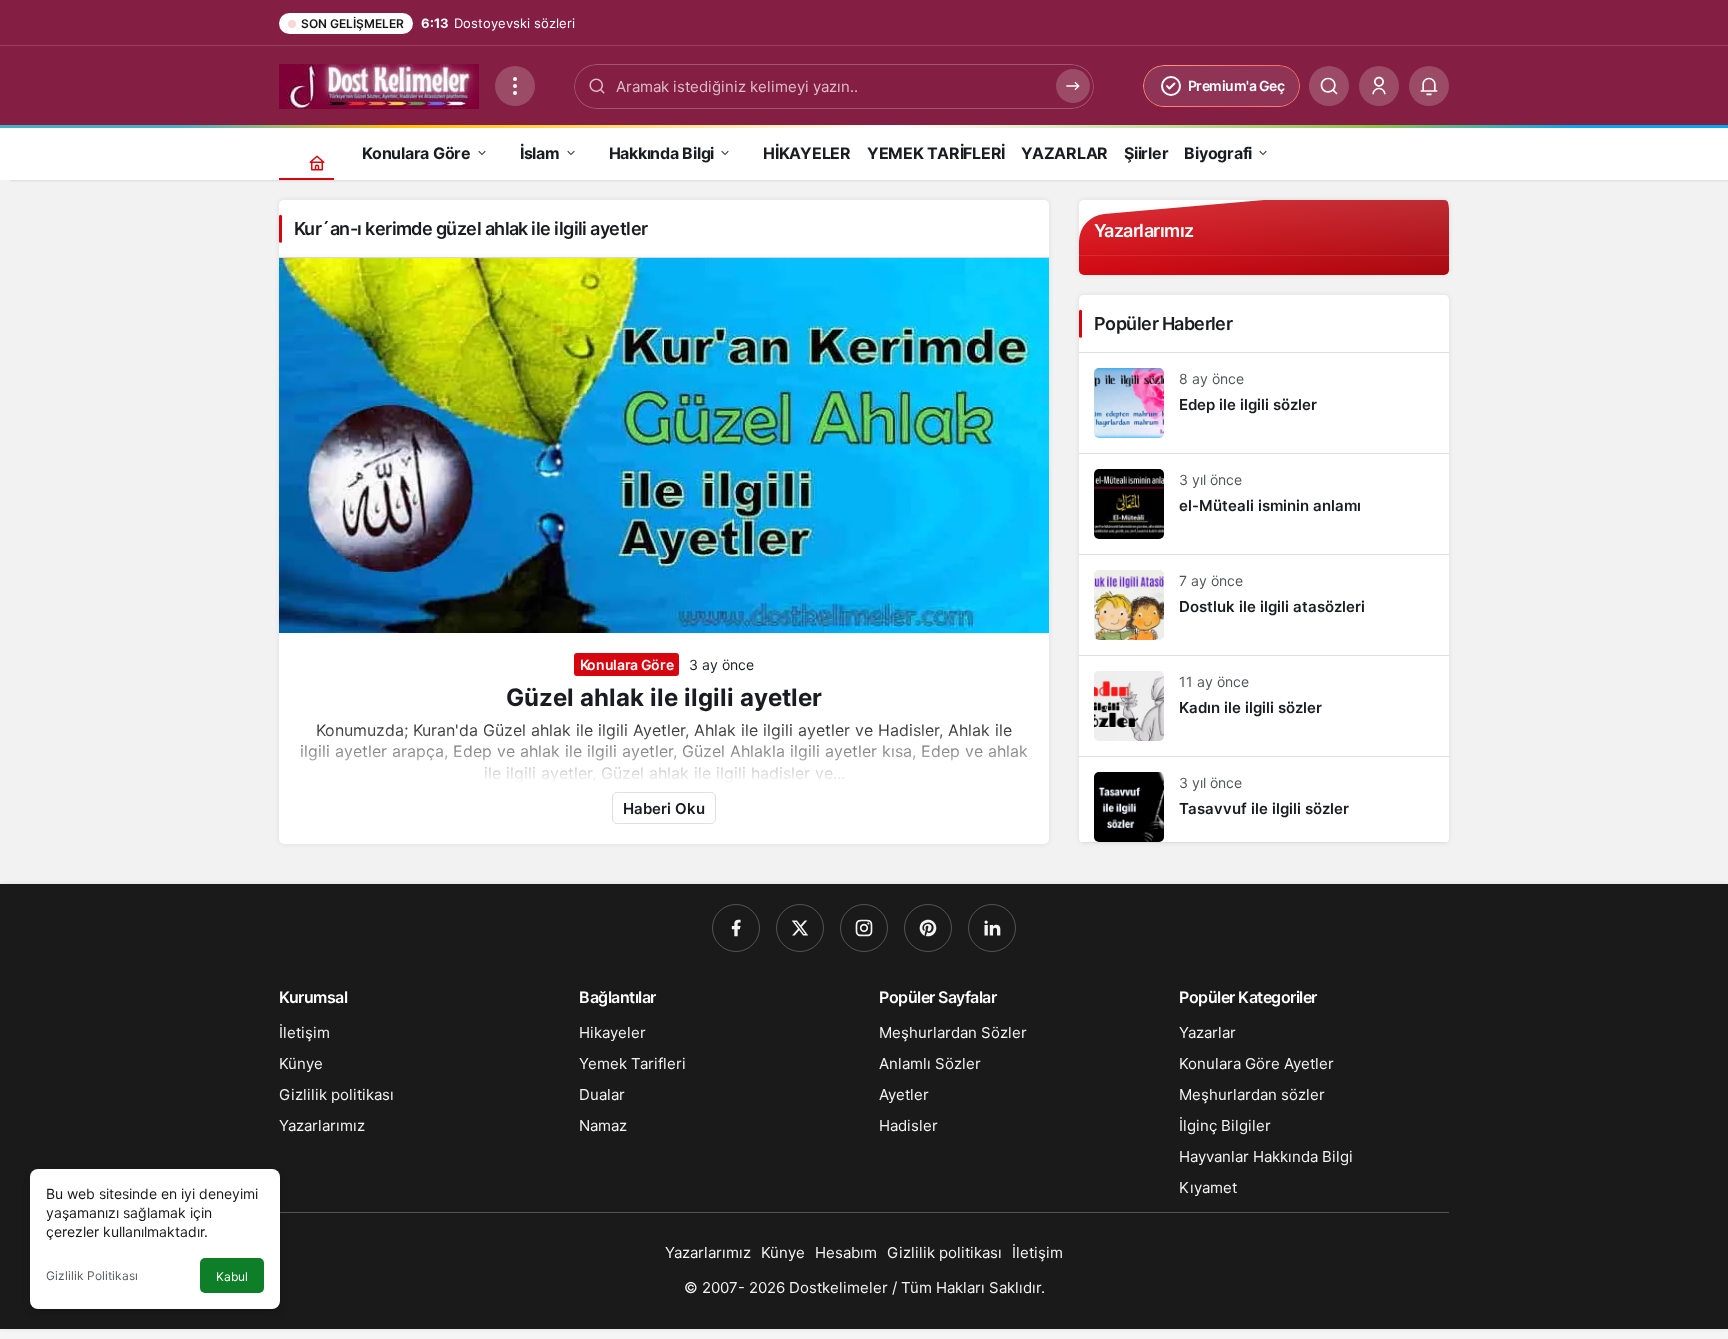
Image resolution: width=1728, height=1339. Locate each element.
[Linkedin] (992, 928)
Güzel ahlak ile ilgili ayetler (664, 697)
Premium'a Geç (1236, 85)
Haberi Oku (664, 808)
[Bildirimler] (1429, 86)
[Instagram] (864, 928)
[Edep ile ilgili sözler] (1264, 403)
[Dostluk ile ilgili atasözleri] (1264, 605)
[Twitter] (800, 928)
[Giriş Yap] (1379, 86)
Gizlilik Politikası (92, 1275)
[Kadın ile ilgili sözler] (1264, 706)
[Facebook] (736, 928)
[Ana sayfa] (316, 162)
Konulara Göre (626, 664)
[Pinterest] (928, 928)
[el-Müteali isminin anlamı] (1264, 504)
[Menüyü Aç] (515, 86)
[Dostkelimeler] (379, 84)
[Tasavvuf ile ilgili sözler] (1264, 799)
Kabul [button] (232, 1276)
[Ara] (1329, 86)
